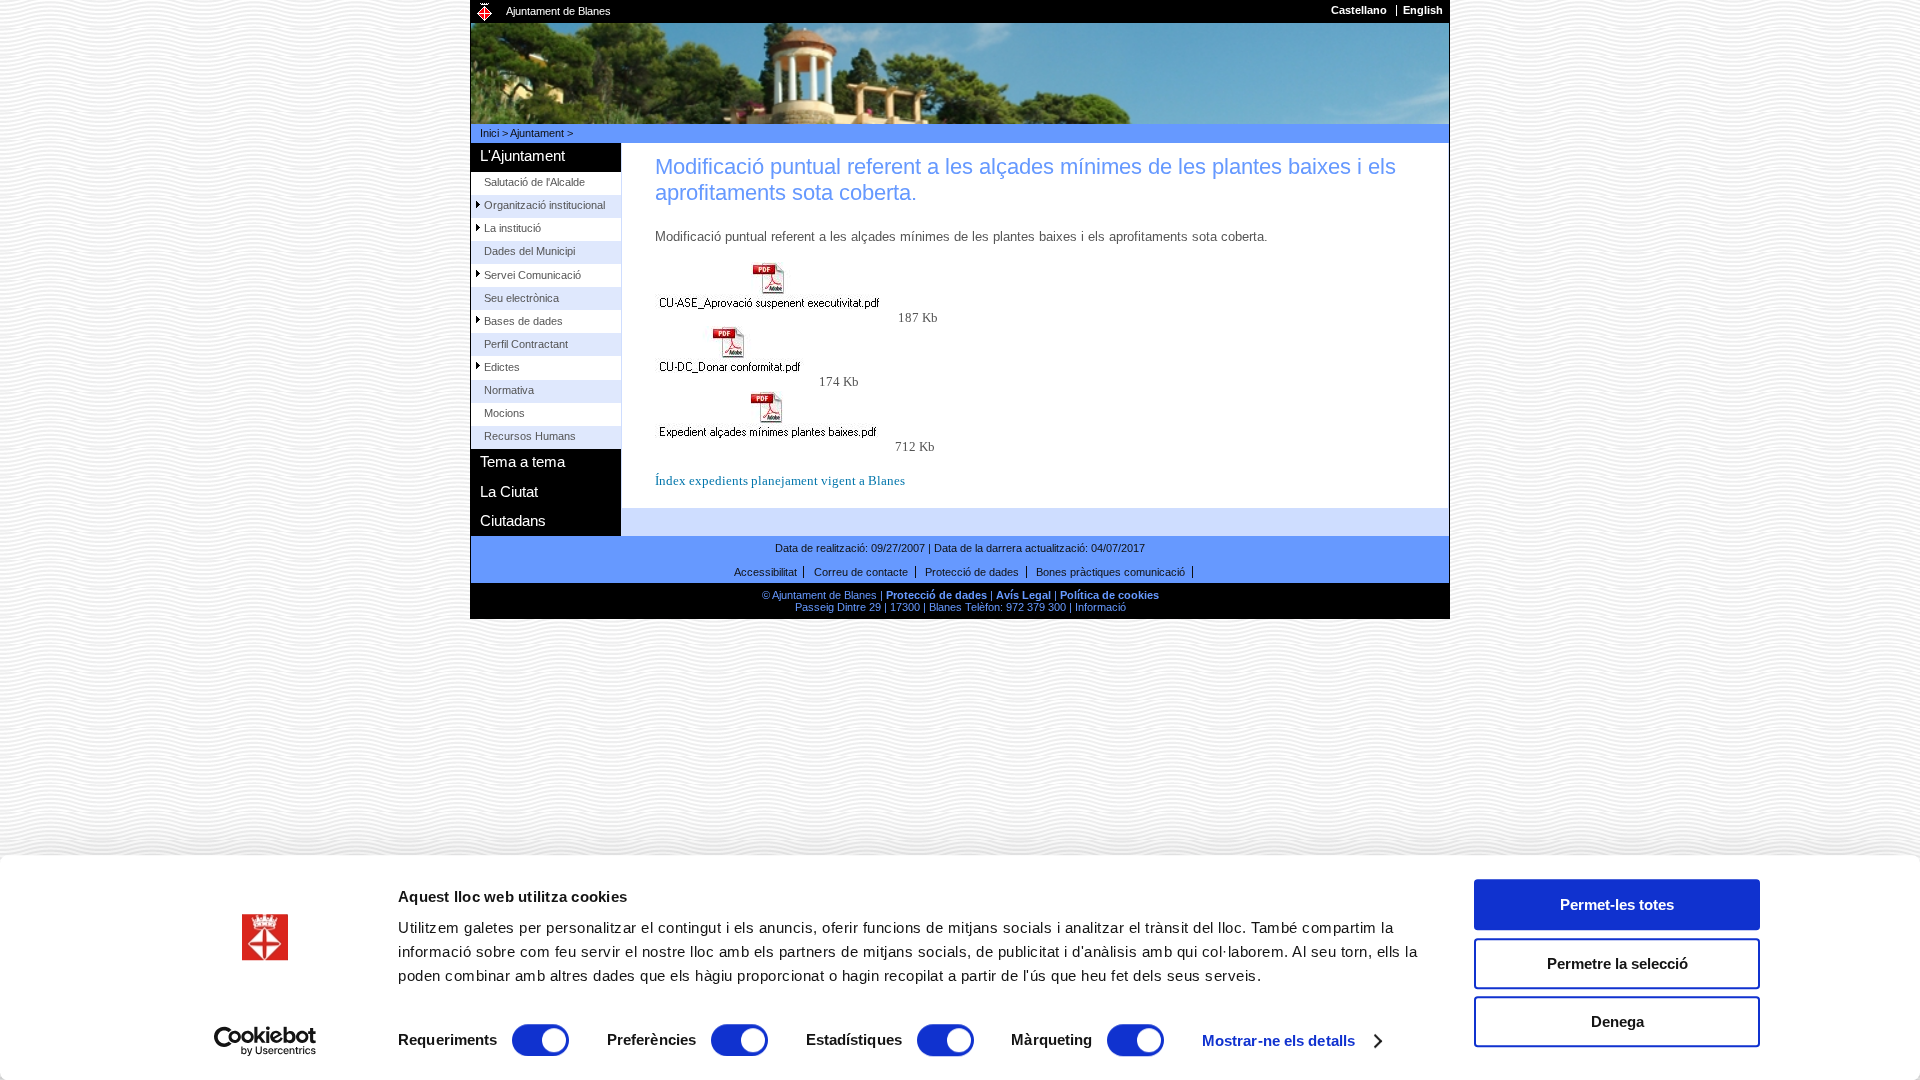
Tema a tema (522, 461)
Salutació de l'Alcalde (534, 182)
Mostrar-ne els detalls (1278, 1040)
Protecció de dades (972, 572)
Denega (1617, 1021)
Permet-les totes (1617, 904)
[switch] (739, 1040)
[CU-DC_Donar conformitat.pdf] (736, 356)
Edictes (502, 367)
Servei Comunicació (532, 275)
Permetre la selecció (1617, 963)
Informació (1100, 607)
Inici (489, 133)
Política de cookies (1109, 595)
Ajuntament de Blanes (558, 11)
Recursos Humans (530, 436)
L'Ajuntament (522, 155)
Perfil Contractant (526, 344)
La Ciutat (509, 491)
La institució (512, 228)
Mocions (504, 413)
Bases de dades (523, 321)
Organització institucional (544, 205)
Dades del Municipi (529, 251)
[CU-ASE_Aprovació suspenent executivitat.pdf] (775, 292)
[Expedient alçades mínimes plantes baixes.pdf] (774, 421)
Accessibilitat (765, 572)
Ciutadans (513, 520)
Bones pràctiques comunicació (1110, 572)
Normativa (509, 390)
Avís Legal (1023, 595)
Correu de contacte (861, 572)
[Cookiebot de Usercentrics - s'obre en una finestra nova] (265, 1041)
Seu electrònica (521, 298)
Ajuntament (537, 133)
